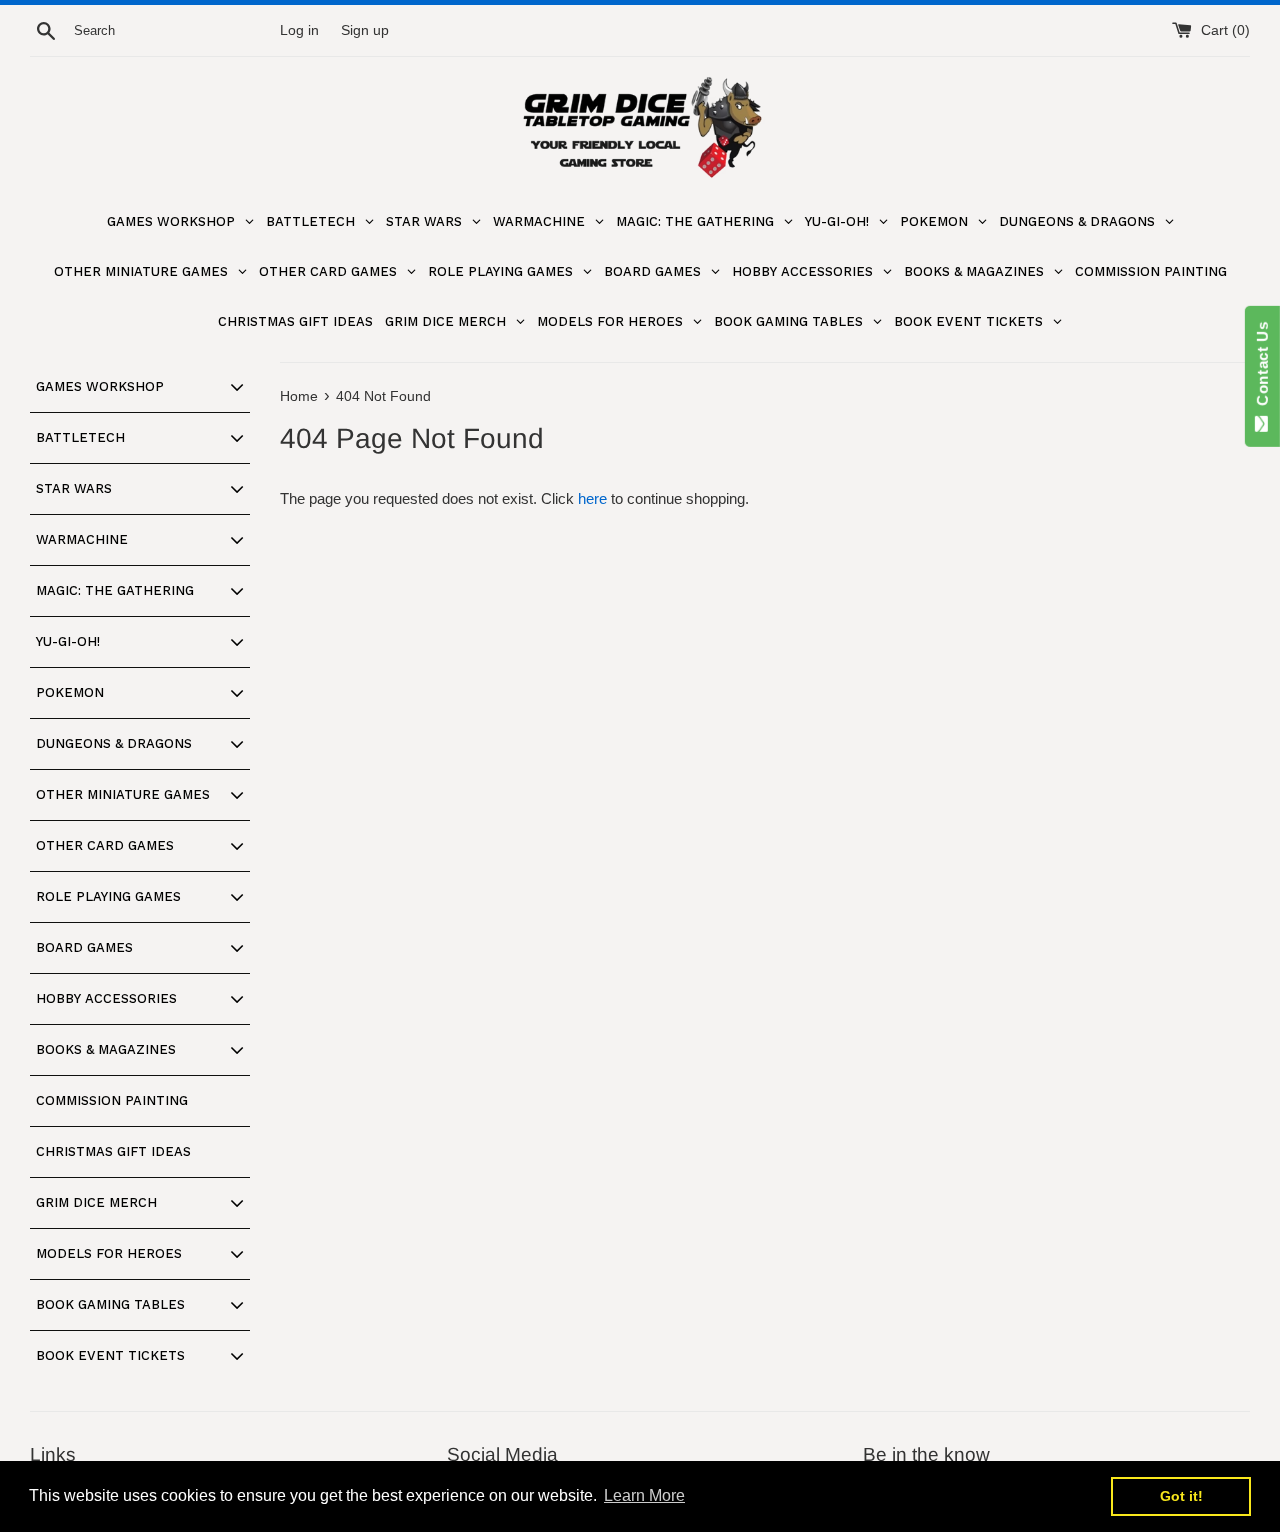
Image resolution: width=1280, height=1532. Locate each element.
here (592, 498)
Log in (299, 30)
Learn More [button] (644, 1495)
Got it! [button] (1181, 1496)
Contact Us (1262, 368)
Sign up (365, 30)
